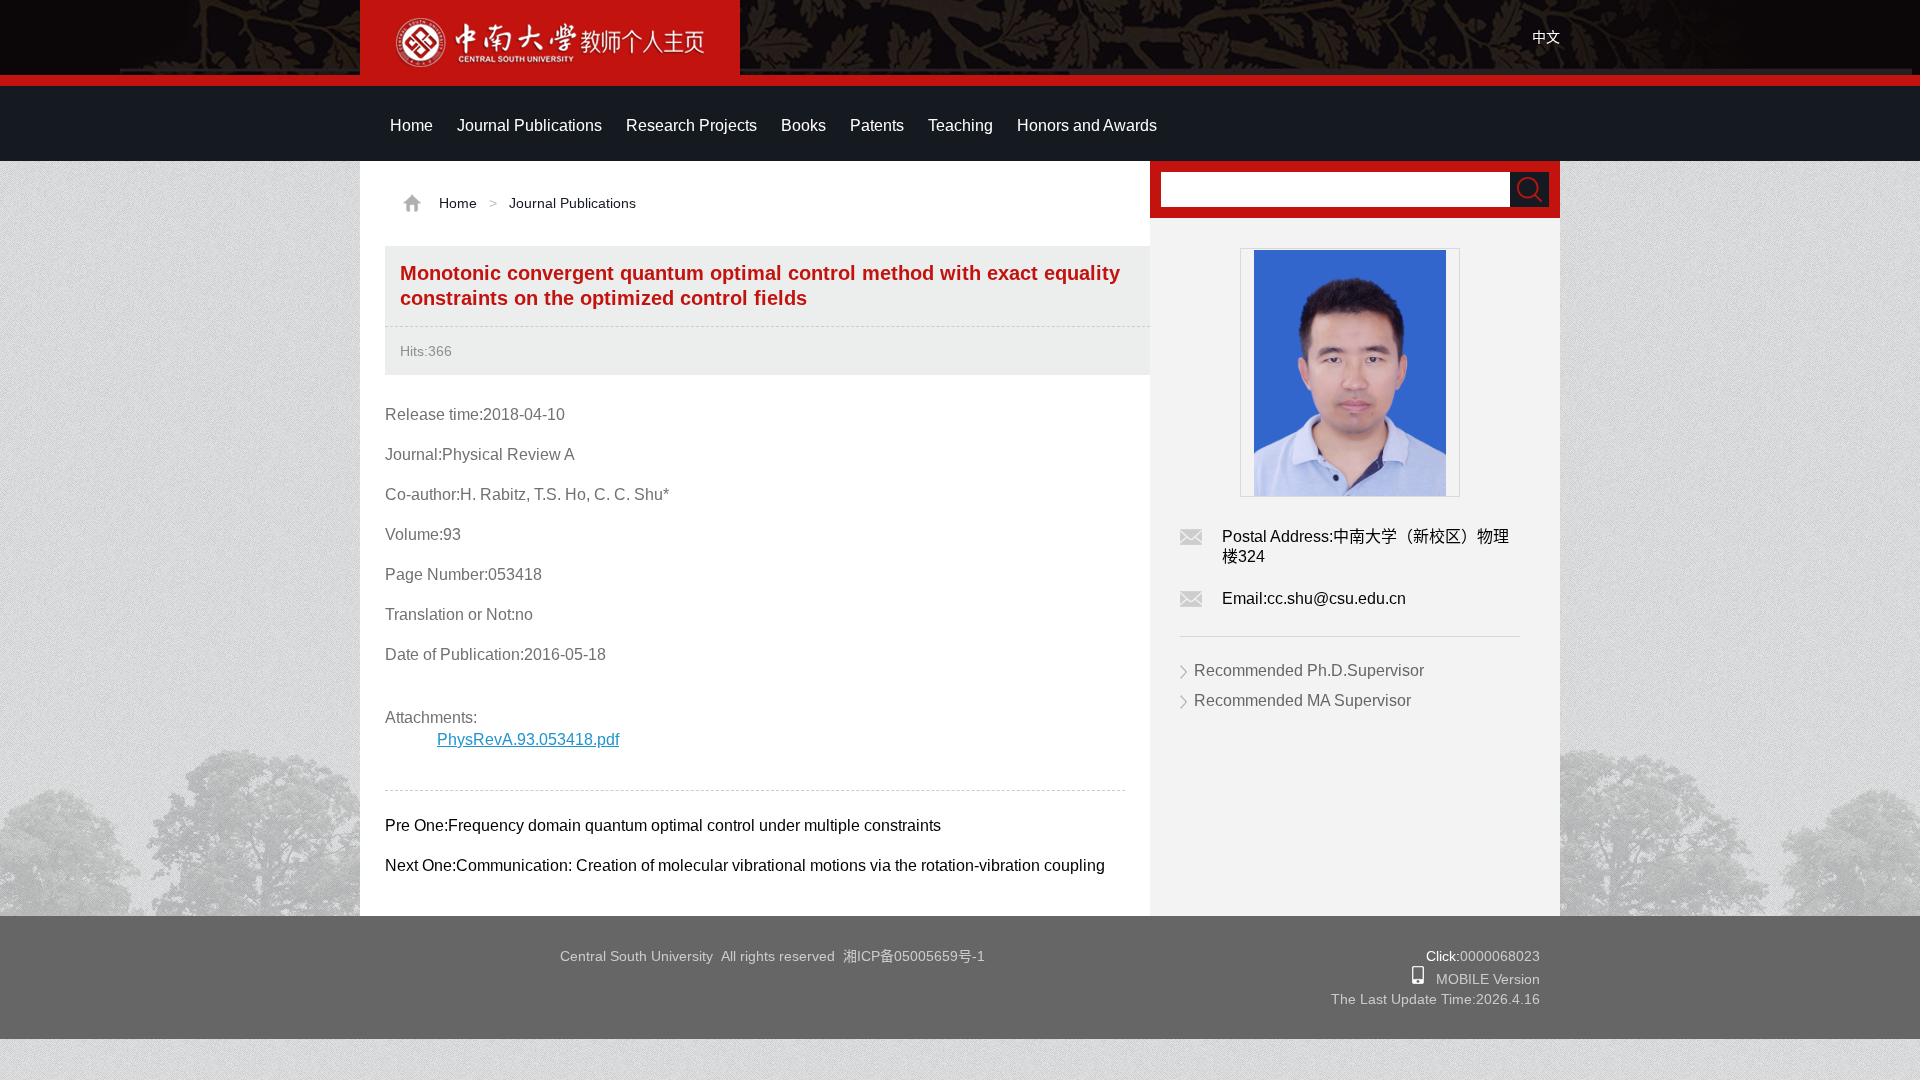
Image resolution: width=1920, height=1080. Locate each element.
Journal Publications (529, 125)
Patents (877, 125)
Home (411, 125)
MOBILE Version (1482, 979)
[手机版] (1418, 979)
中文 (1546, 37)
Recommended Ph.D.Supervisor (1309, 670)
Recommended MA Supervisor (1302, 700)
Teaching (960, 125)
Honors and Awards (1087, 125)
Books (803, 125)
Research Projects (691, 125)
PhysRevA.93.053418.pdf (528, 739)
